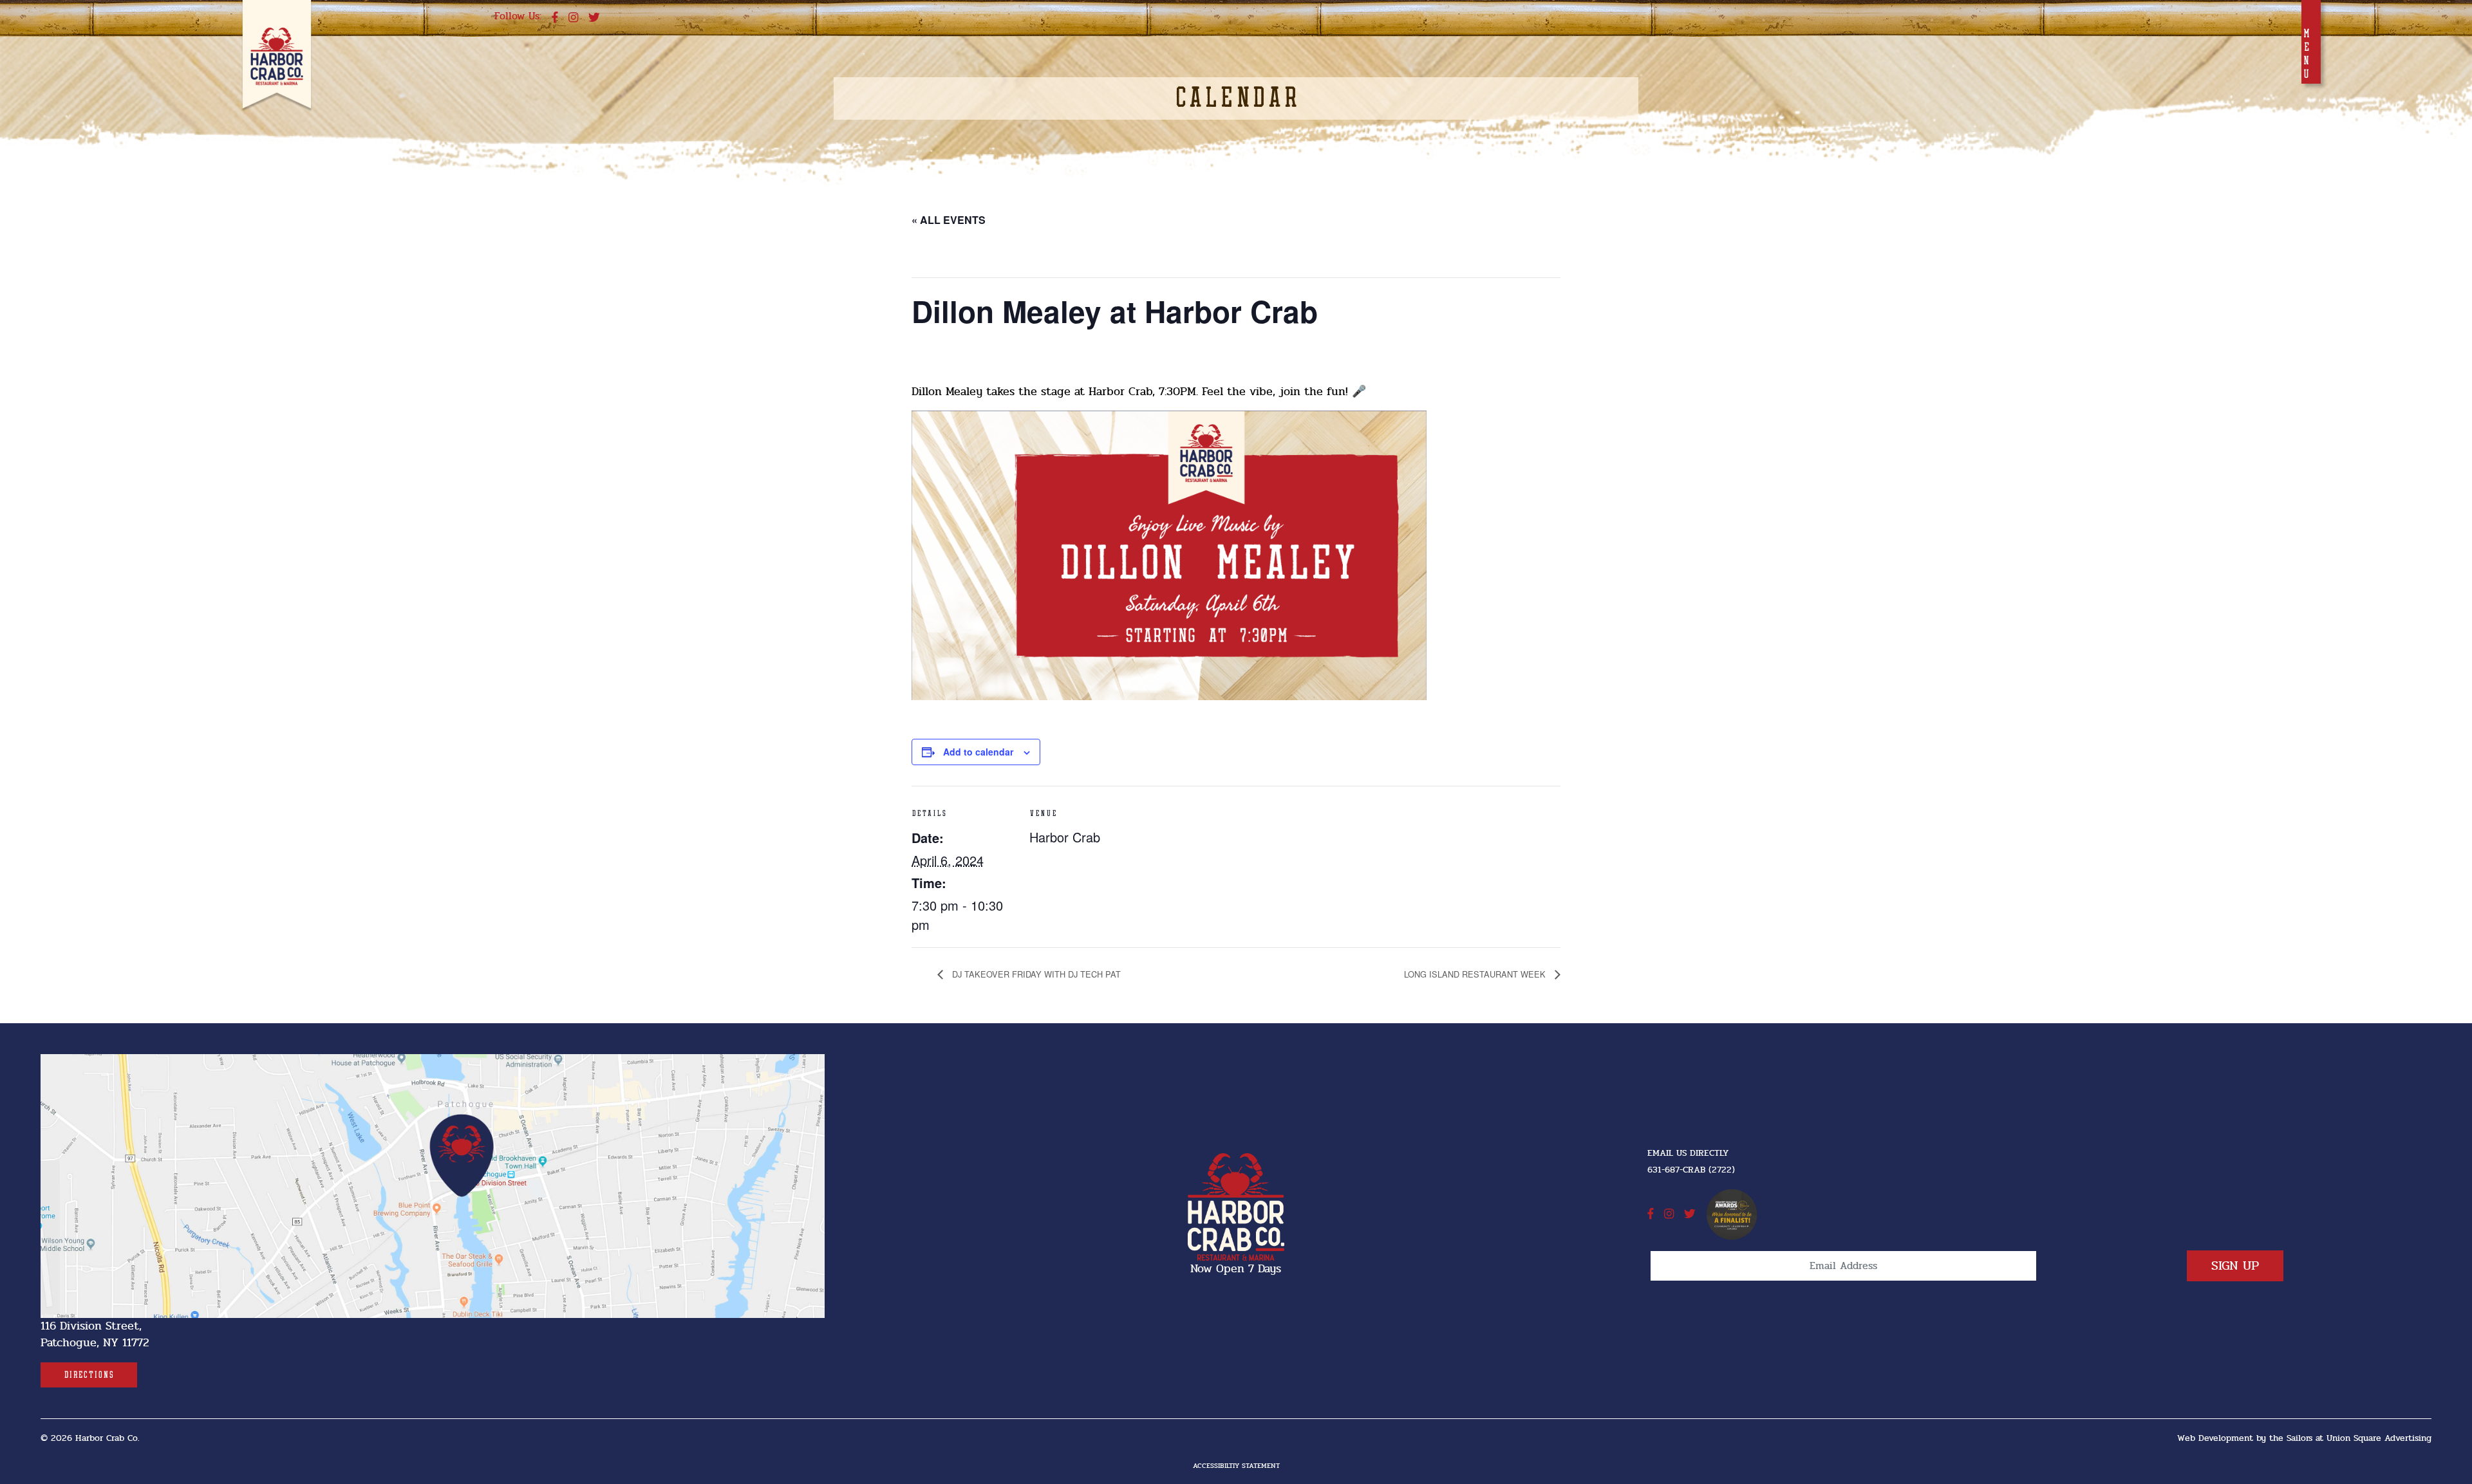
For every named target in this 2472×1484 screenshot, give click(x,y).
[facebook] (555, 18)
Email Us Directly (1688, 1153)
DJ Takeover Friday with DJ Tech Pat (1035, 974)
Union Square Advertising (2379, 1438)
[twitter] (594, 18)
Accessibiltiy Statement (1236, 1466)
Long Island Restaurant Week (1476, 974)
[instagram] (573, 18)
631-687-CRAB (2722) (1691, 1170)
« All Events (949, 220)
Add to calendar (978, 752)
